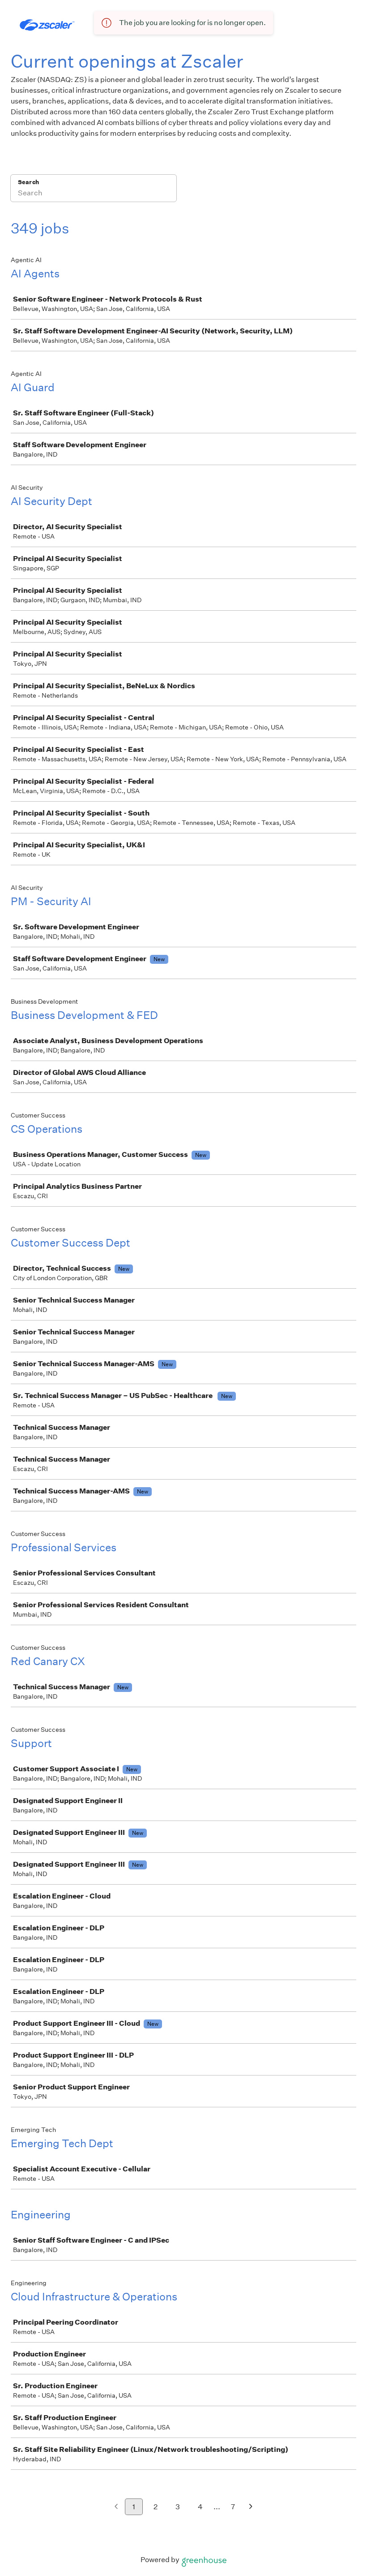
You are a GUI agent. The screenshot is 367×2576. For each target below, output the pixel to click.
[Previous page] (116, 2507)
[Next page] (251, 2507)
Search (28, 182)
